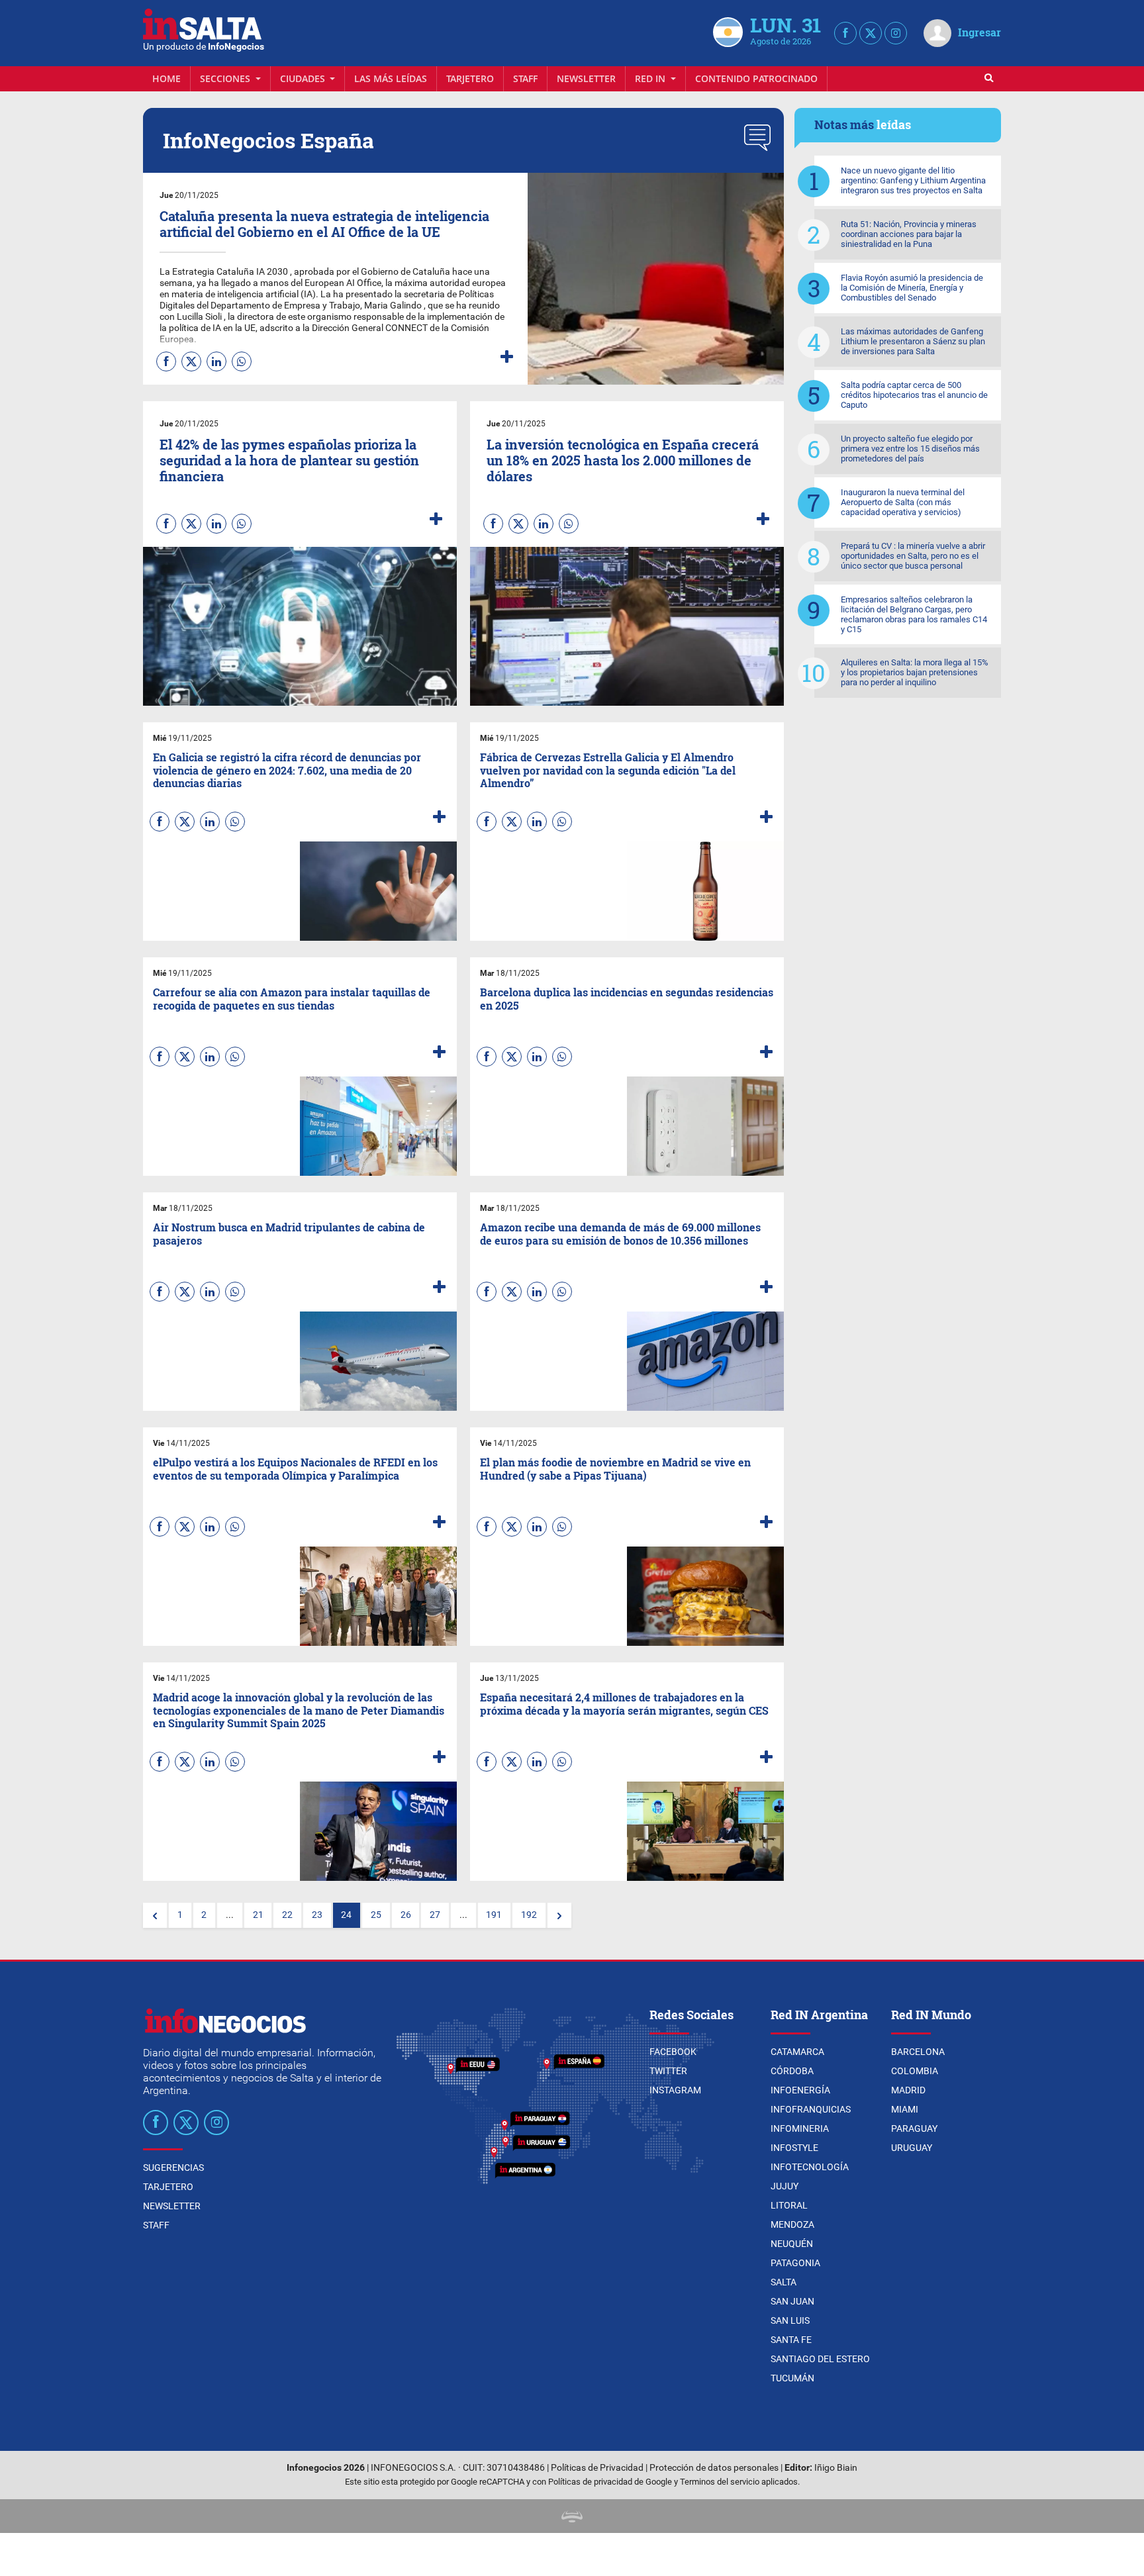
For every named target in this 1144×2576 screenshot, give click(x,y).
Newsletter (586, 78)
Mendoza (792, 2224)
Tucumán (792, 2378)
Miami (905, 2109)
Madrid (908, 2090)
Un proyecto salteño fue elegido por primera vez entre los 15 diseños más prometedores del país (910, 449)
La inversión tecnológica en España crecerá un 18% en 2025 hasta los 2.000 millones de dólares (623, 460)
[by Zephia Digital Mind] (572, 2516)
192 (529, 1915)
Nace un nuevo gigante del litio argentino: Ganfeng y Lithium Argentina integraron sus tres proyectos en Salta (913, 180)
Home (167, 78)
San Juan (792, 2301)
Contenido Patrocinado (756, 78)
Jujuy (785, 2186)
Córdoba (792, 2071)
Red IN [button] (651, 78)
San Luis (790, 2320)
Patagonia (795, 2263)
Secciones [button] (226, 78)
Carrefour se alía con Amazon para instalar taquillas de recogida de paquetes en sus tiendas (292, 998)
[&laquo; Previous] (155, 1915)
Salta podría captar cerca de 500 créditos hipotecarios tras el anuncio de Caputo (914, 395)
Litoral (789, 2205)
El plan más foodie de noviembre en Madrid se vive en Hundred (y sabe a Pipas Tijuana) (615, 1468)
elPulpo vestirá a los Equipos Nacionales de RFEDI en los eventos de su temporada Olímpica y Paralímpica (295, 1468)
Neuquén (792, 2244)
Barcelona (918, 2052)
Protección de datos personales (714, 2468)
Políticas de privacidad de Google (610, 2482)
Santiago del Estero (820, 2359)
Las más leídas (391, 78)
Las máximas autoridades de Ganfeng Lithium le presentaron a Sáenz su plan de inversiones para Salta (913, 341)
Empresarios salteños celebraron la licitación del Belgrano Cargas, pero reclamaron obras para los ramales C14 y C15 (914, 614)
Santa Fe (791, 2340)
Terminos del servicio (720, 2482)
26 (406, 1915)
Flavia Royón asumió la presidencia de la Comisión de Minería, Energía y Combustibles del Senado (912, 288)
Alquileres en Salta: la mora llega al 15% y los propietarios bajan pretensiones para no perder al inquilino (915, 672)
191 (494, 1915)
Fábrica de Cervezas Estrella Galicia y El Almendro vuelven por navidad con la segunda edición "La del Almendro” (608, 770)
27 (435, 1915)
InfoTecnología (810, 2167)
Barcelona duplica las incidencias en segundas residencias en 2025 (627, 998)
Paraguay (914, 2128)
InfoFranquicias (811, 2109)
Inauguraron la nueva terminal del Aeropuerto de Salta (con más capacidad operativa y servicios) (903, 502)
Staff (525, 78)
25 (376, 1915)
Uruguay (912, 2148)
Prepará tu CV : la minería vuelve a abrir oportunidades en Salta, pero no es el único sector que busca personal (913, 556)
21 (258, 1915)
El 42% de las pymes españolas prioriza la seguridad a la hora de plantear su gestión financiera (289, 460)
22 (287, 1915)
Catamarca (797, 2052)
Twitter (668, 2071)
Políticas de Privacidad (597, 2468)
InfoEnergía (800, 2090)
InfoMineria (800, 2128)
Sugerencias (173, 2168)
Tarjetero (470, 78)
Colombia (915, 2071)
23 (317, 1915)
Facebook (673, 2052)
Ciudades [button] (304, 78)
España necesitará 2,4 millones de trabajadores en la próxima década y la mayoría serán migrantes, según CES (624, 1703)
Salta (784, 2282)
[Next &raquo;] (559, 1915)
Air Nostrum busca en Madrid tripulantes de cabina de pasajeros (289, 1233)
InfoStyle (794, 2148)
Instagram (675, 2090)
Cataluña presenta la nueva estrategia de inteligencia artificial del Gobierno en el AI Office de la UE (324, 224)
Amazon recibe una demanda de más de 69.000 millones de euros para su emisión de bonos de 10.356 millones (620, 1233)
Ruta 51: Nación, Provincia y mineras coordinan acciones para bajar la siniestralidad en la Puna (909, 234)
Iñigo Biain (836, 2468)
